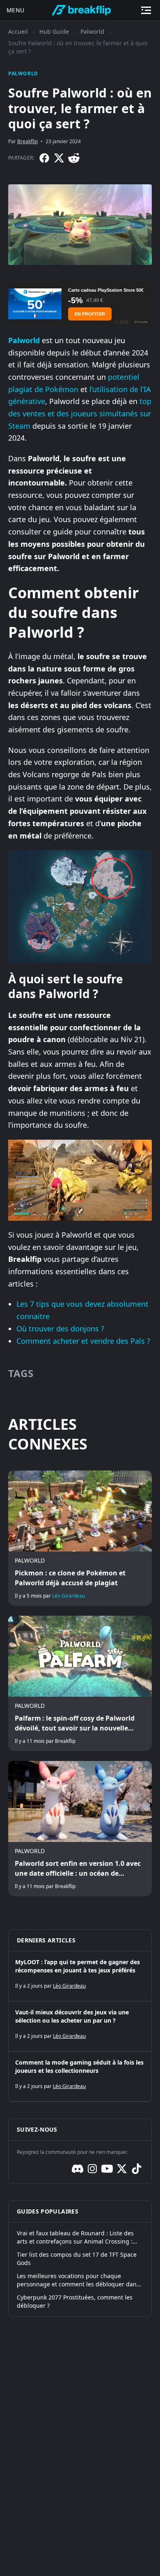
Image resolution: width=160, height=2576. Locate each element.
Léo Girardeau (69, 1596)
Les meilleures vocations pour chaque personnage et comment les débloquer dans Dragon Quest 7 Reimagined (78, 2280)
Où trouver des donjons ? (60, 1329)
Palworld (92, 31)
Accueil (18, 31)
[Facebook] (44, 158)
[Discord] (78, 2169)
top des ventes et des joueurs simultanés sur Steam (80, 413)
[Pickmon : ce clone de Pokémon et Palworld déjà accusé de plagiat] (80, 1538)
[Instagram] (92, 2169)
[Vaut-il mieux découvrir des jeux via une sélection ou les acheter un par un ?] (80, 2026)
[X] (59, 158)
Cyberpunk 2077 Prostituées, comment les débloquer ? (75, 2301)
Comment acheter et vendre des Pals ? (83, 1341)
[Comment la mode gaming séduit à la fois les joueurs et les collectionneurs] (80, 2077)
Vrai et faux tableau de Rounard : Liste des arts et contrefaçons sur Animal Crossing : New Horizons (75, 2237)
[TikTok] (137, 2169)
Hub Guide (54, 31)
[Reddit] (74, 158)
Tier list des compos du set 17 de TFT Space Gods (77, 2259)
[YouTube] (107, 2169)
